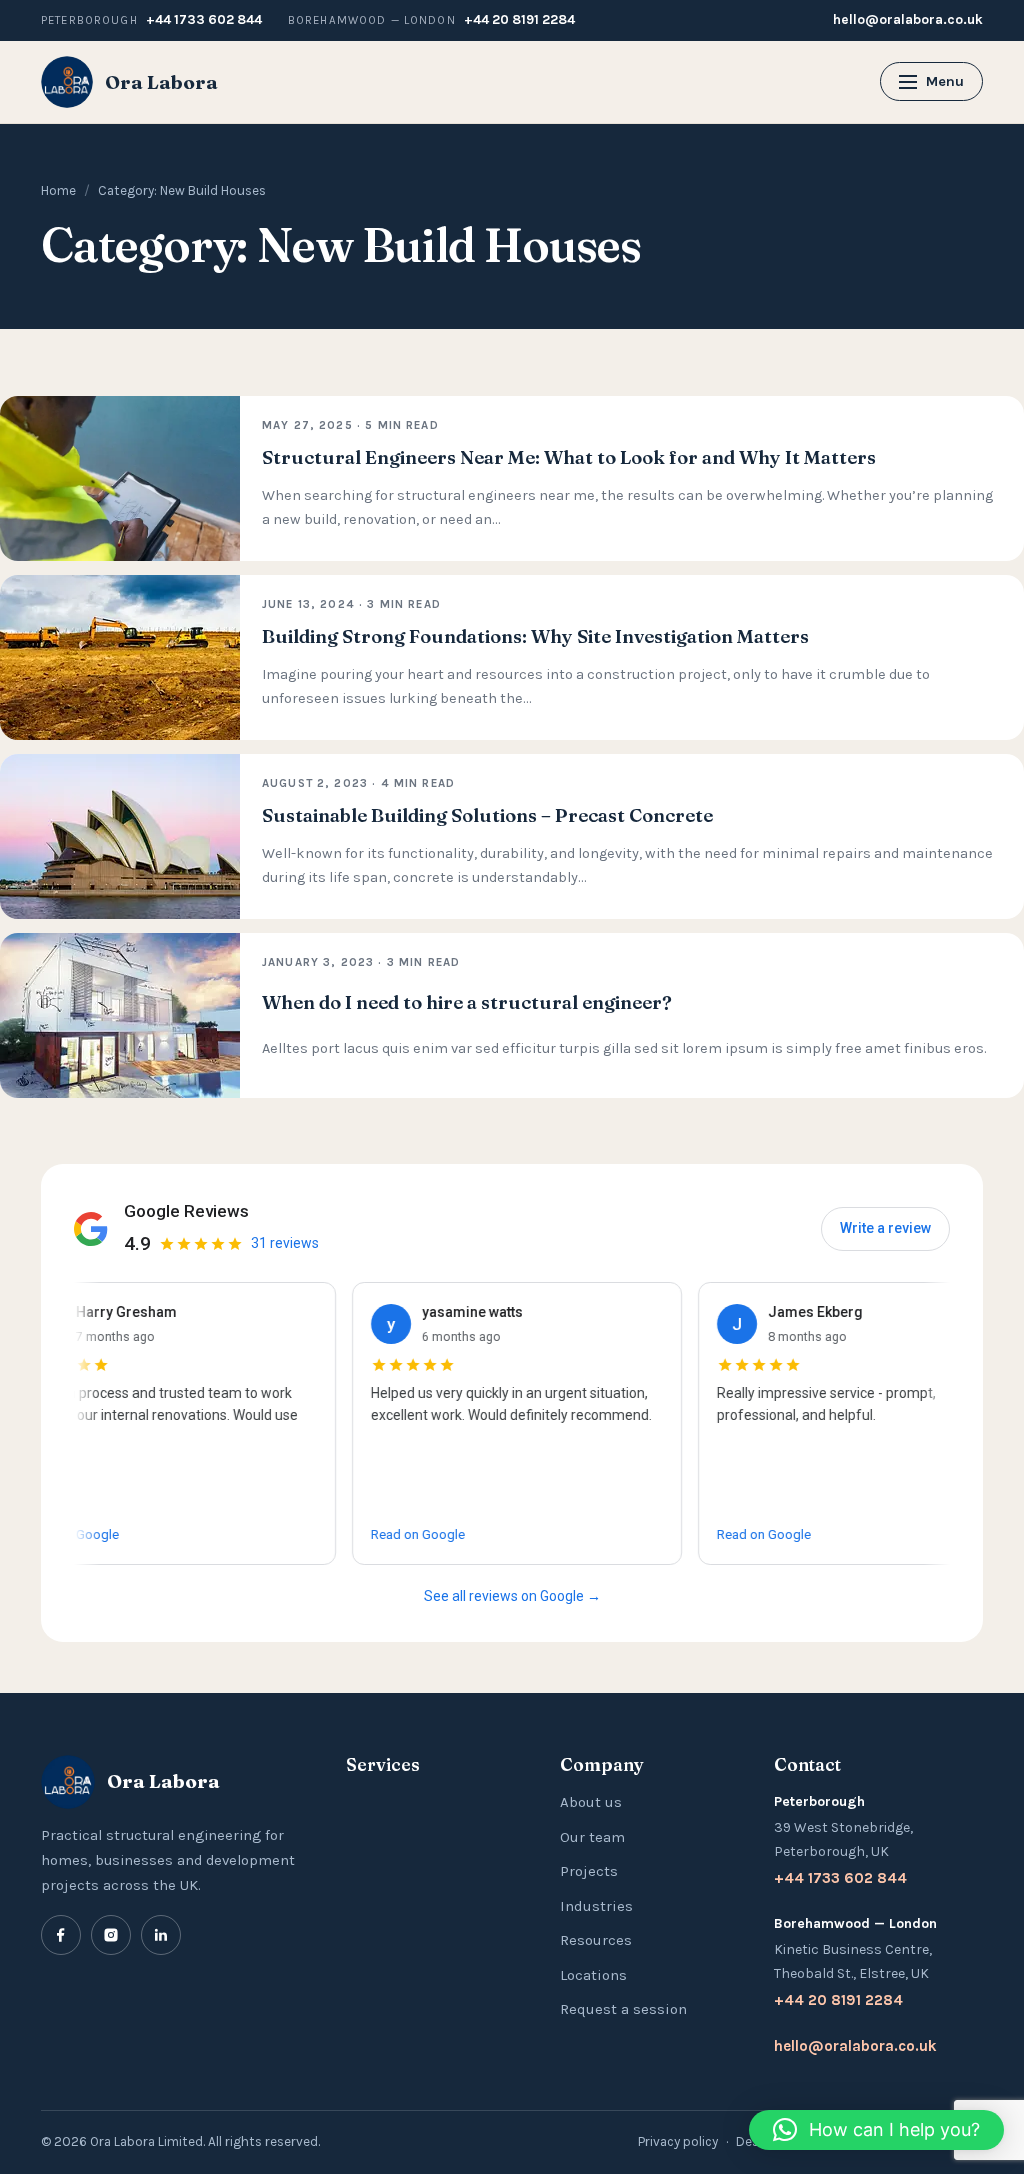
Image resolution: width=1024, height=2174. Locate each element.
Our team (592, 1837)
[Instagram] (111, 1935)
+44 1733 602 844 (204, 19)
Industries (596, 1906)
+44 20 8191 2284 (519, 19)
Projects (589, 1871)
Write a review (885, 1228)
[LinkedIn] (161, 1935)
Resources (596, 1940)
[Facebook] (61, 1935)
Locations (593, 1975)
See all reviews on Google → (512, 1596)
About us (591, 1802)
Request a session (623, 2009)
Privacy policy (678, 2141)
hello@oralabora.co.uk (908, 19)
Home (58, 190)
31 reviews (285, 1243)
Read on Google (375, 1534)
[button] (876, 2130)
